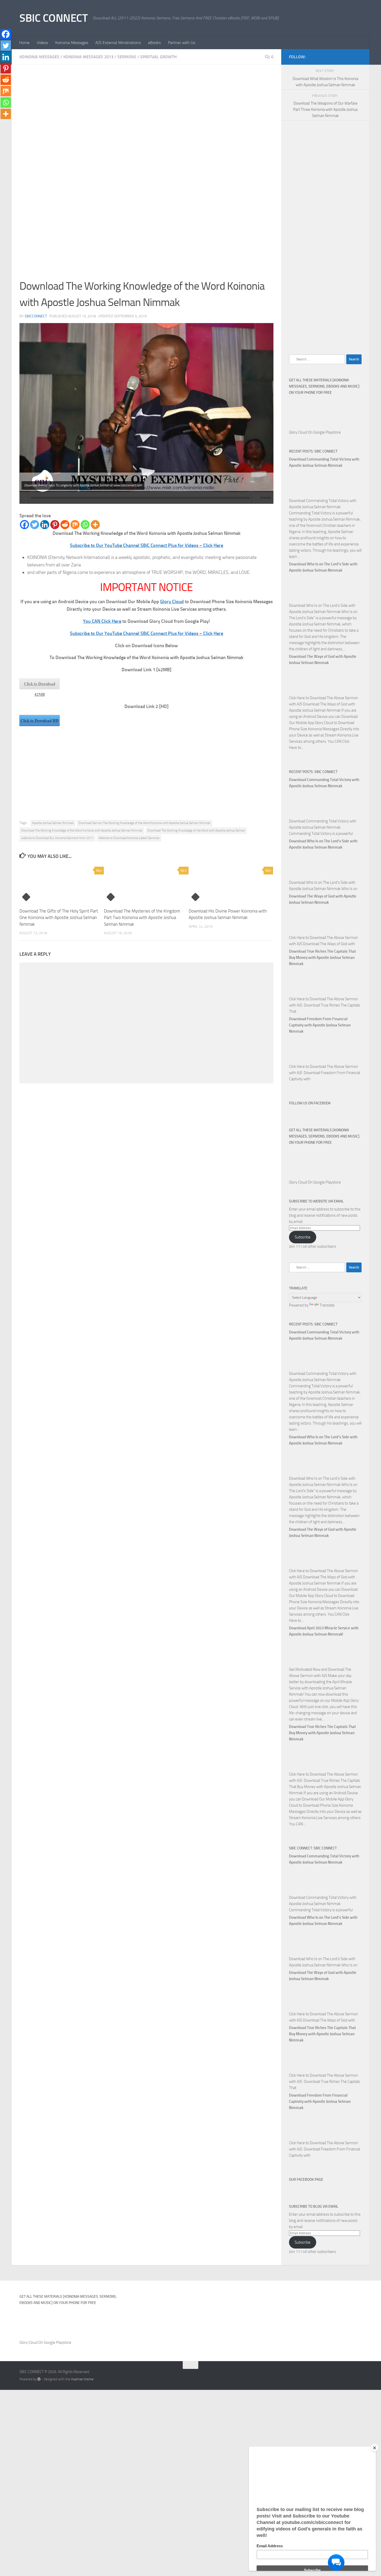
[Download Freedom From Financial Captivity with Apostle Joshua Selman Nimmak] (302, 1060)
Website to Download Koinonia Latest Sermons (129, 838)
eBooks (154, 43)
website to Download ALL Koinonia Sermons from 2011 (57, 838)
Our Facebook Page (306, 2180)
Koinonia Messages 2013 (88, 57)
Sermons (127, 57)
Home (24, 43)
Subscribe (303, 1237)
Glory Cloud (172, 602)
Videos (42, 43)
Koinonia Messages (72, 43)
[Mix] (75, 525)
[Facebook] (24, 525)
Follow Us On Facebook (310, 1103)
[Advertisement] (146, 111)
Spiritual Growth (158, 57)
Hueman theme (82, 2379)
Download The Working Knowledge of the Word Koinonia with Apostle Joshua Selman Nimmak (82, 830)
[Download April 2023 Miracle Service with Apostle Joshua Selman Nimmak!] (302, 1663)
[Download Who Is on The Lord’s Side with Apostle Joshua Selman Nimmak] (302, 599)
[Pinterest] (55, 525)
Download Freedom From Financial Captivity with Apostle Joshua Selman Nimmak (320, 1025)
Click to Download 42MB (40, 685)
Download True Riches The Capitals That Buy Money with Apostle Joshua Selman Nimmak (322, 958)
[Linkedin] (45, 525)
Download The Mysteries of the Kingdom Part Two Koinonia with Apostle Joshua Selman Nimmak (142, 918)
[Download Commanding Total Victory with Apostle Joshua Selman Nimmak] (302, 494)
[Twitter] (35, 525)
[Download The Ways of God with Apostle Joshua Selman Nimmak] (302, 692)
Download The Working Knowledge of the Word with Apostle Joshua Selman (196, 830)
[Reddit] (65, 525)
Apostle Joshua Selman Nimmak (53, 823)
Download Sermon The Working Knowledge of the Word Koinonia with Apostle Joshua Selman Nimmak (144, 823)
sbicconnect (36, 316)
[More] (95, 525)
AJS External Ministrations (118, 43)
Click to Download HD (40, 720)
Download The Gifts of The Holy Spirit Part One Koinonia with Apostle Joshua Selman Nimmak (59, 918)
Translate (327, 1305)
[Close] (375, 2448)
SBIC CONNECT (54, 18)
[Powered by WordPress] (39, 2379)
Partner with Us (182, 43)
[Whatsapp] (85, 525)
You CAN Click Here (102, 621)
